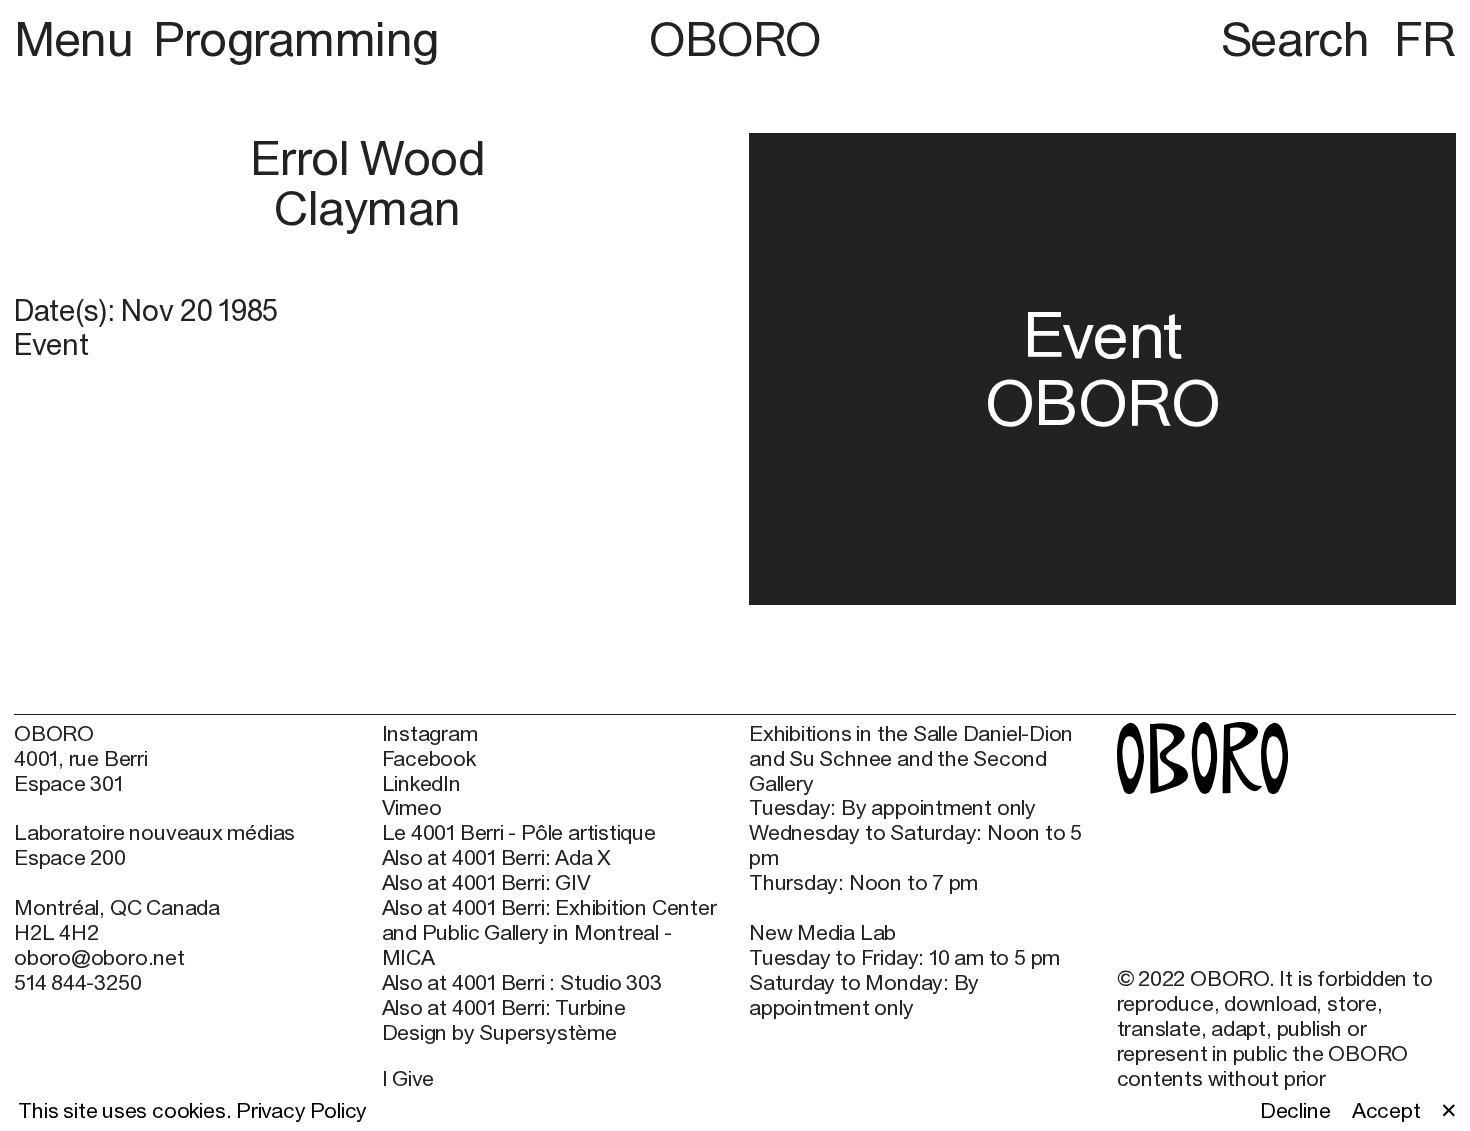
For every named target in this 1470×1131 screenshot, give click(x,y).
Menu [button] (79, 38)
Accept (1386, 1111)
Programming (296, 38)
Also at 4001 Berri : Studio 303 (522, 983)
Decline (1295, 1111)
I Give (408, 1078)
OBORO (735, 39)
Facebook (429, 759)
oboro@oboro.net (99, 957)
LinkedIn (421, 784)
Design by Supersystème (499, 1033)
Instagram (430, 734)
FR (1425, 38)
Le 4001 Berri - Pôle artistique (519, 833)
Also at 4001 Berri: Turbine (504, 1008)
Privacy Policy (301, 1110)
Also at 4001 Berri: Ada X (497, 858)
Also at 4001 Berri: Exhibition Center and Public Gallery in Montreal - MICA (549, 933)
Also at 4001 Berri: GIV (486, 883)
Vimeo (412, 808)
